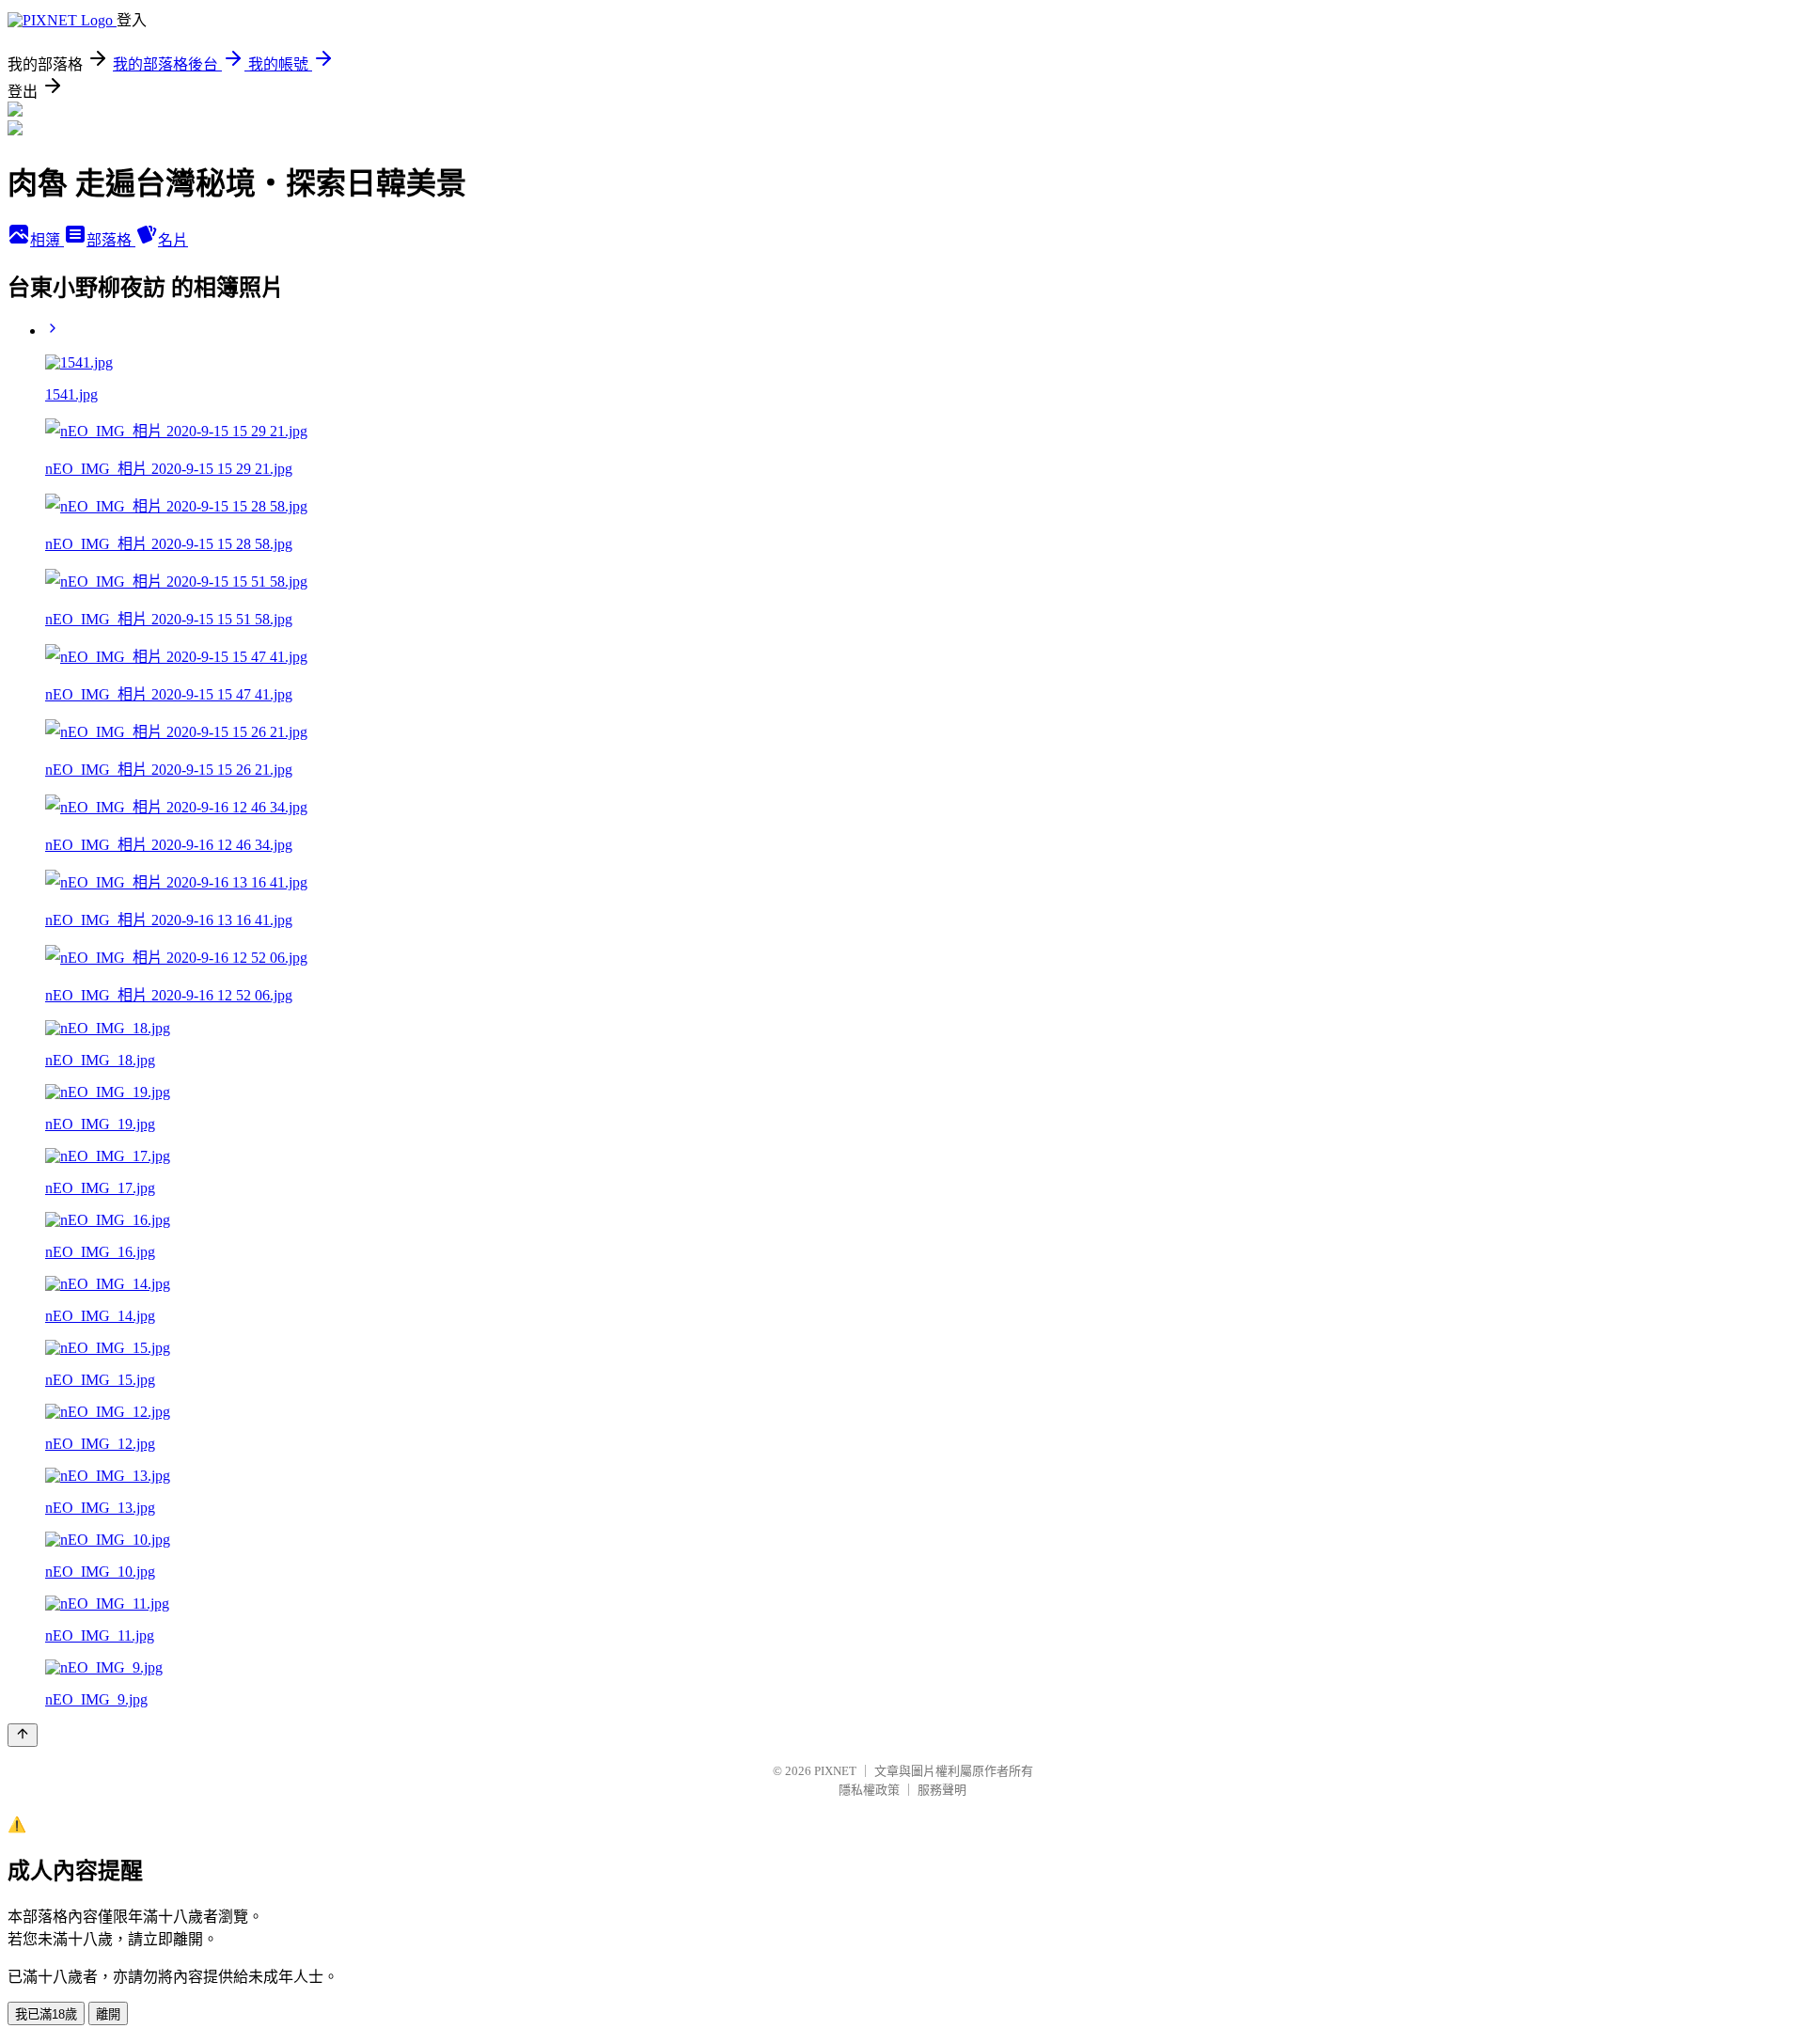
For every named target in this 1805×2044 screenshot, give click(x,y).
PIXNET (835, 1771)
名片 (173, 240)
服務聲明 (942, 1790)
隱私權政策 (869, 1790)
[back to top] (23, 1735)
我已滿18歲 (46, 2014)
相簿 (47, 240)
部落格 (111, 240)
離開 (108, 2014)
